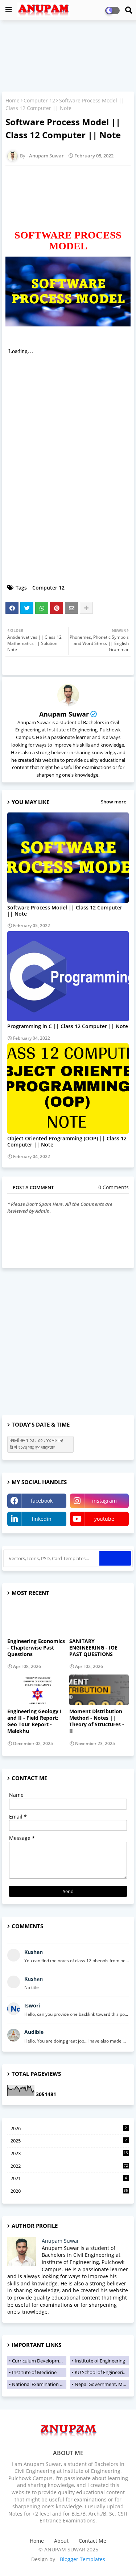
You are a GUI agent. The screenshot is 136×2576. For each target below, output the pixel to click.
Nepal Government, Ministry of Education (102, 2384)
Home (13, 100)
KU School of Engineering (102, 2372)
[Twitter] (27, 608)
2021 (69, 2178)
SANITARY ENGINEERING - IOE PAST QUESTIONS (93, 1648)
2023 (69, 2153)
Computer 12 (39, 100)
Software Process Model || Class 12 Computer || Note (65, 911)
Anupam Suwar (64, 714)
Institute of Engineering (100, 2361)
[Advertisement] (68, 57)
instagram (104, 1501)
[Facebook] (12, 608)
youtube (104, 1519)
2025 (69, 2141)
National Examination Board (39, 2384)
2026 (69, 2128)
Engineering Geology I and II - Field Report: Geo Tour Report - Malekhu (34, 1721)
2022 (69, 2166)
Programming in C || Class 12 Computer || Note (68, 1026)
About (61, 2541)
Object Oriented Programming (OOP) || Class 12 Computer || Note (67, 1141)
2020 (69, 2191)
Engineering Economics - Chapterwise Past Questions (36, 1648)
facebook (42, 1501)
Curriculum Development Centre (39, 2361)
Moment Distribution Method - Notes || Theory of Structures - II (97, 1721)
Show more (114, 802)
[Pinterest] (57, 608)
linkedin (42, 1519)
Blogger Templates (83, 2559)
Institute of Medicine (34, 2372)
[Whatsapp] (42, 608)
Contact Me (92, 2541)
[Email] (71, 608)
